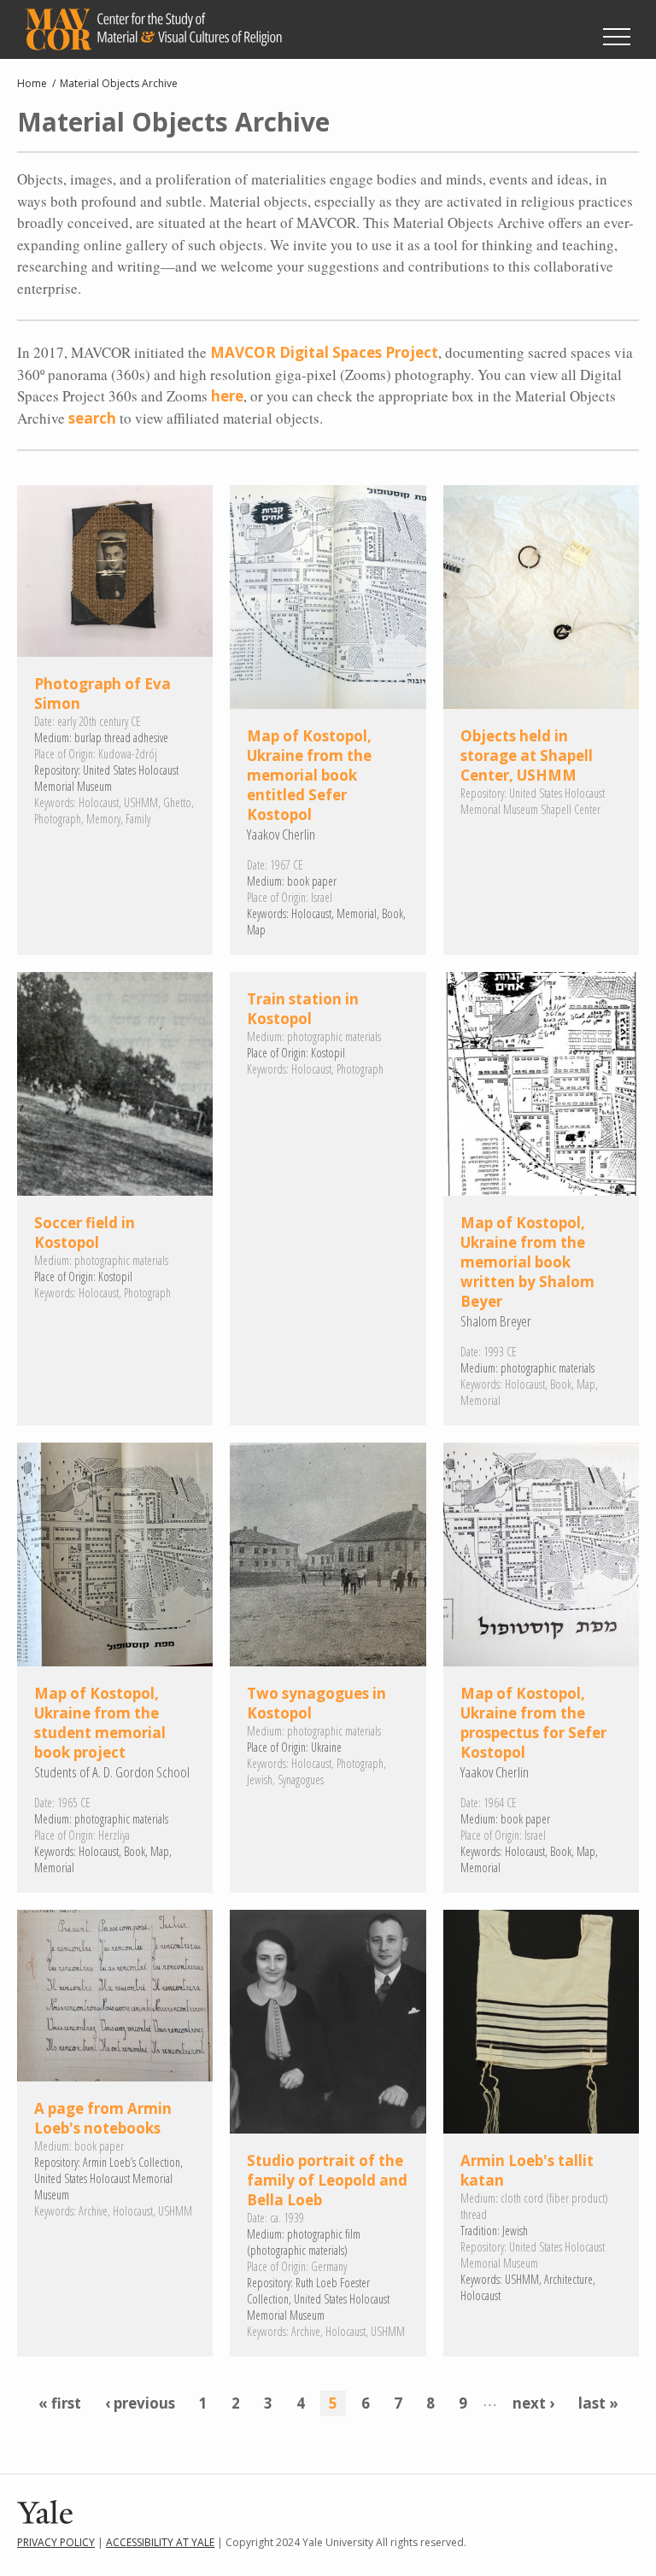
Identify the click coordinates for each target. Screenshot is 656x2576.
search (92, 418)
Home (32, 83)
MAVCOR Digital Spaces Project (324, 352)
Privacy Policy (56, 2542)
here (227, 396)
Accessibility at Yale (160, 2542)
